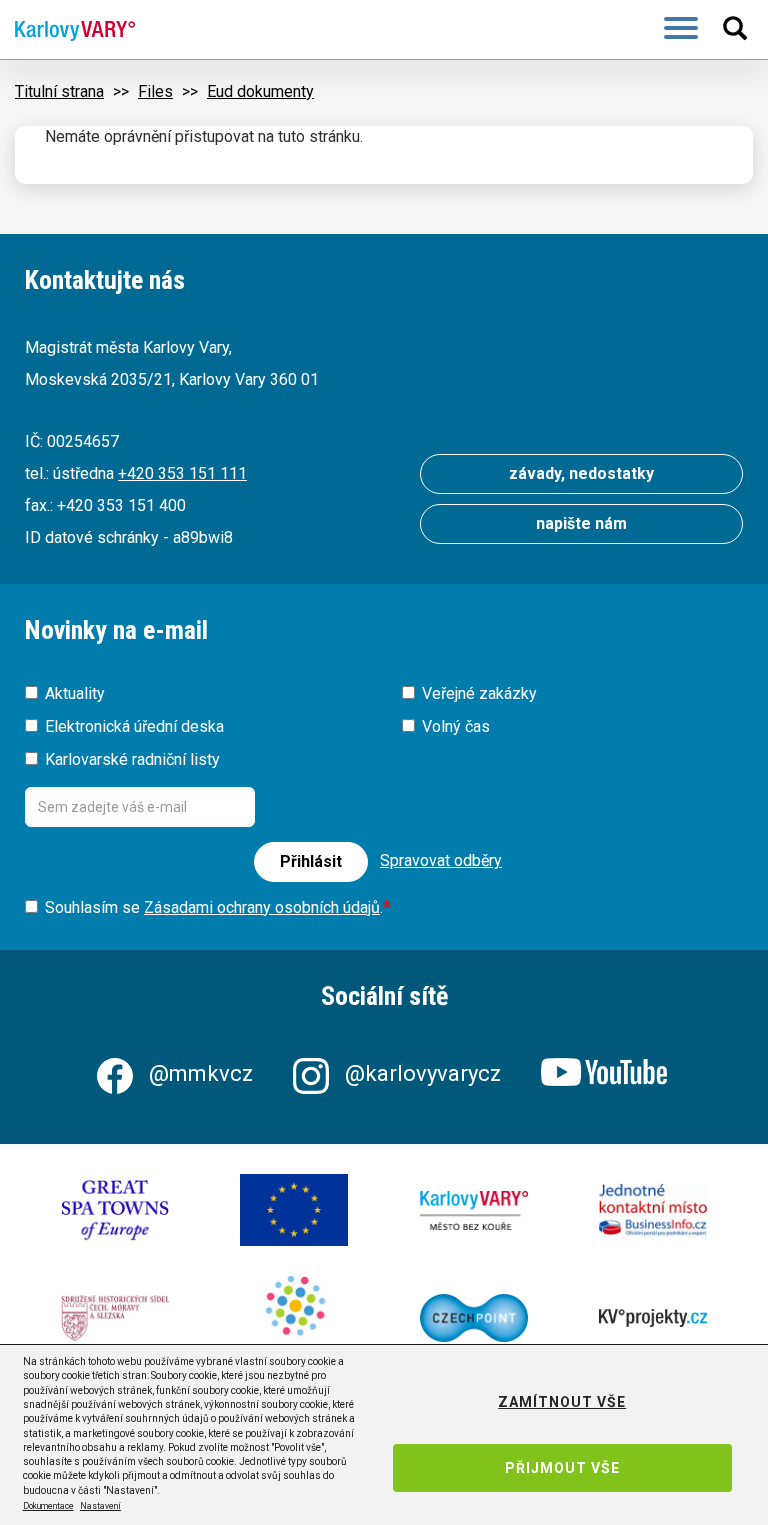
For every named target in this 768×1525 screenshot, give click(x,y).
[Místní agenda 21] (294, 1317)
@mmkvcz (201, 1073)
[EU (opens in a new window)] (294, 1210)
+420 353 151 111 (182, 473)
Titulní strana (59, 91)
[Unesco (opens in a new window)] (115, 1211)
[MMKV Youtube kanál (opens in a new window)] (606, 1073)
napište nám (581, 523)
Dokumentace (48, 1506)
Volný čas (456, 726)
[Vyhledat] (738, 28)
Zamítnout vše (562, 1402)
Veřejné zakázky (479, 693)
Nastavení (100, 1506)
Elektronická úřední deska (134, 726)
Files (155, 91)
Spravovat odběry (441, 860)
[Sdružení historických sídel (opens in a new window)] (115, 1318)
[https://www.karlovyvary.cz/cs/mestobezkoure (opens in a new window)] (474, 1210)
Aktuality (75, 693)
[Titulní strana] (67, 30)
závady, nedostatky (581, 473)
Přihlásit (311, 861)
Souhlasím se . (214, 907)
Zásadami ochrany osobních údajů (262, 907)
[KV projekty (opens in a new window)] (653, 1318)
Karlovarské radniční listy (132, 759)
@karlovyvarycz (423, 1073)
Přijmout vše (562, 1468)
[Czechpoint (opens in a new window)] (474, 1318)
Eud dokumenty (260, 91)
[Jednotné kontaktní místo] (653, 1211)
